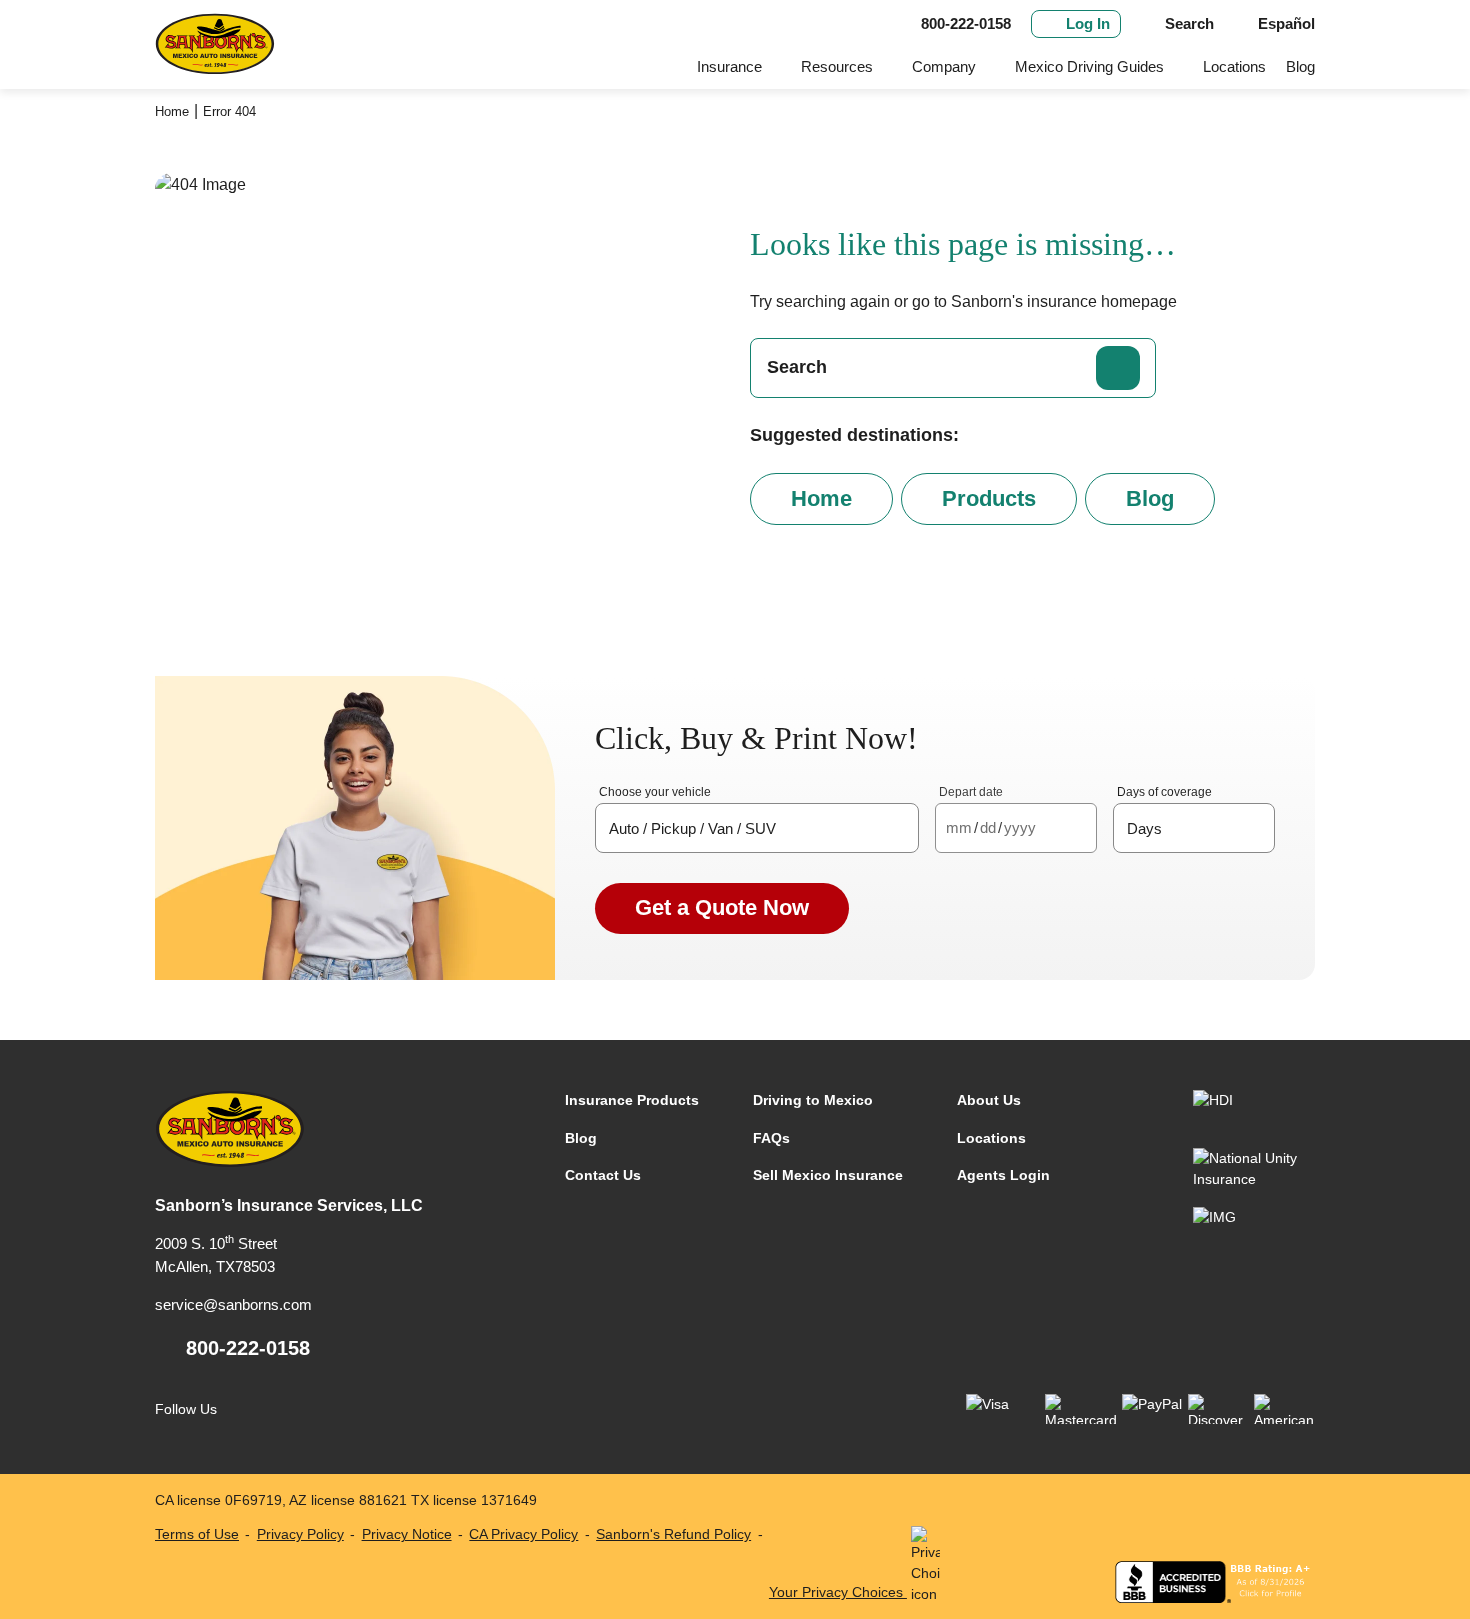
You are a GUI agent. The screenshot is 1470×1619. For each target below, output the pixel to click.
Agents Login (1003, 1175)
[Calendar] (1077, 828)
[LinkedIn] (286, 1409)
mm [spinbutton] (959, 827)
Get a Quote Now (722, 907)
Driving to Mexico (813, 1100)
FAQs (771, 1138)
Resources (837, 66)
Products (989, 498)
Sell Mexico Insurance (828, 1175)
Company (944, 66)
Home (172, 111)
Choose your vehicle (655, 792)
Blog (1300, 66)
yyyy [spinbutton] (1020, 827)
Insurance (729, 66)
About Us (989, 1100)
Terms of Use (197, 1534)
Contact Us (603, 1175)
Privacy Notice (407, 1534)
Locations (1234, 66)
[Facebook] (245, 1409)
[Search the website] (1118, 368)
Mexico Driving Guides (1089, 66)
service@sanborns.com (233, 1304)
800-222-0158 (248, 1348)
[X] (327, 1409)
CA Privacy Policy (523, 1534)
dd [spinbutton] (988, 827)
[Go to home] (215, 44)
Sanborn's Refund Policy (673, 1534)
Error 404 (229, 111)
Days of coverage (1164, 792)
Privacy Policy (300, 1534)
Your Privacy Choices (838, 1592)
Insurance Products (632, 1100)
